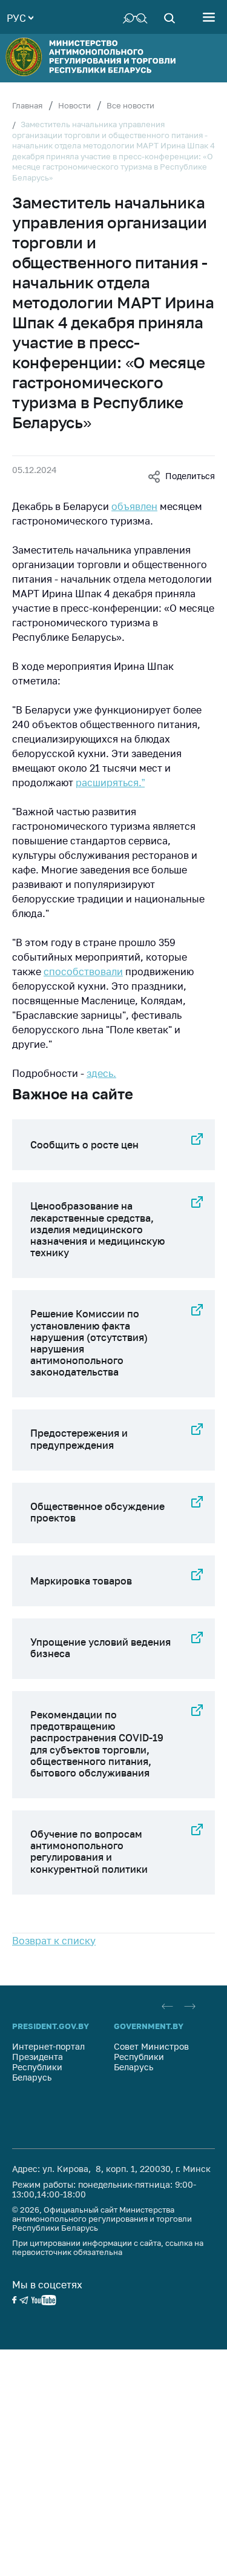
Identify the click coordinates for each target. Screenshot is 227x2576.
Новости (74, 105)
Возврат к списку (54, 1941)
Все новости (130, 105)
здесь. (101, 1073)
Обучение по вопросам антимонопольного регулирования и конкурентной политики (89, 1852)
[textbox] (20, 17)
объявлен (134, 506)
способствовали (83, 972)
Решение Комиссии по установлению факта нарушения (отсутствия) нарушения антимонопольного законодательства (89, 1343)
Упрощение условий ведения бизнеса (100, 1648)
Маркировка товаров (81, 1581)
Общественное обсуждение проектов (97, 1512)
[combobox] (20, 17)
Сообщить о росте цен (84, 1145)
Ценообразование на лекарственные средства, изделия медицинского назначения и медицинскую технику (97, 1229)
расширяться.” (110, 783)
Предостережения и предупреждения (79, 1439)
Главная (27, 105)
